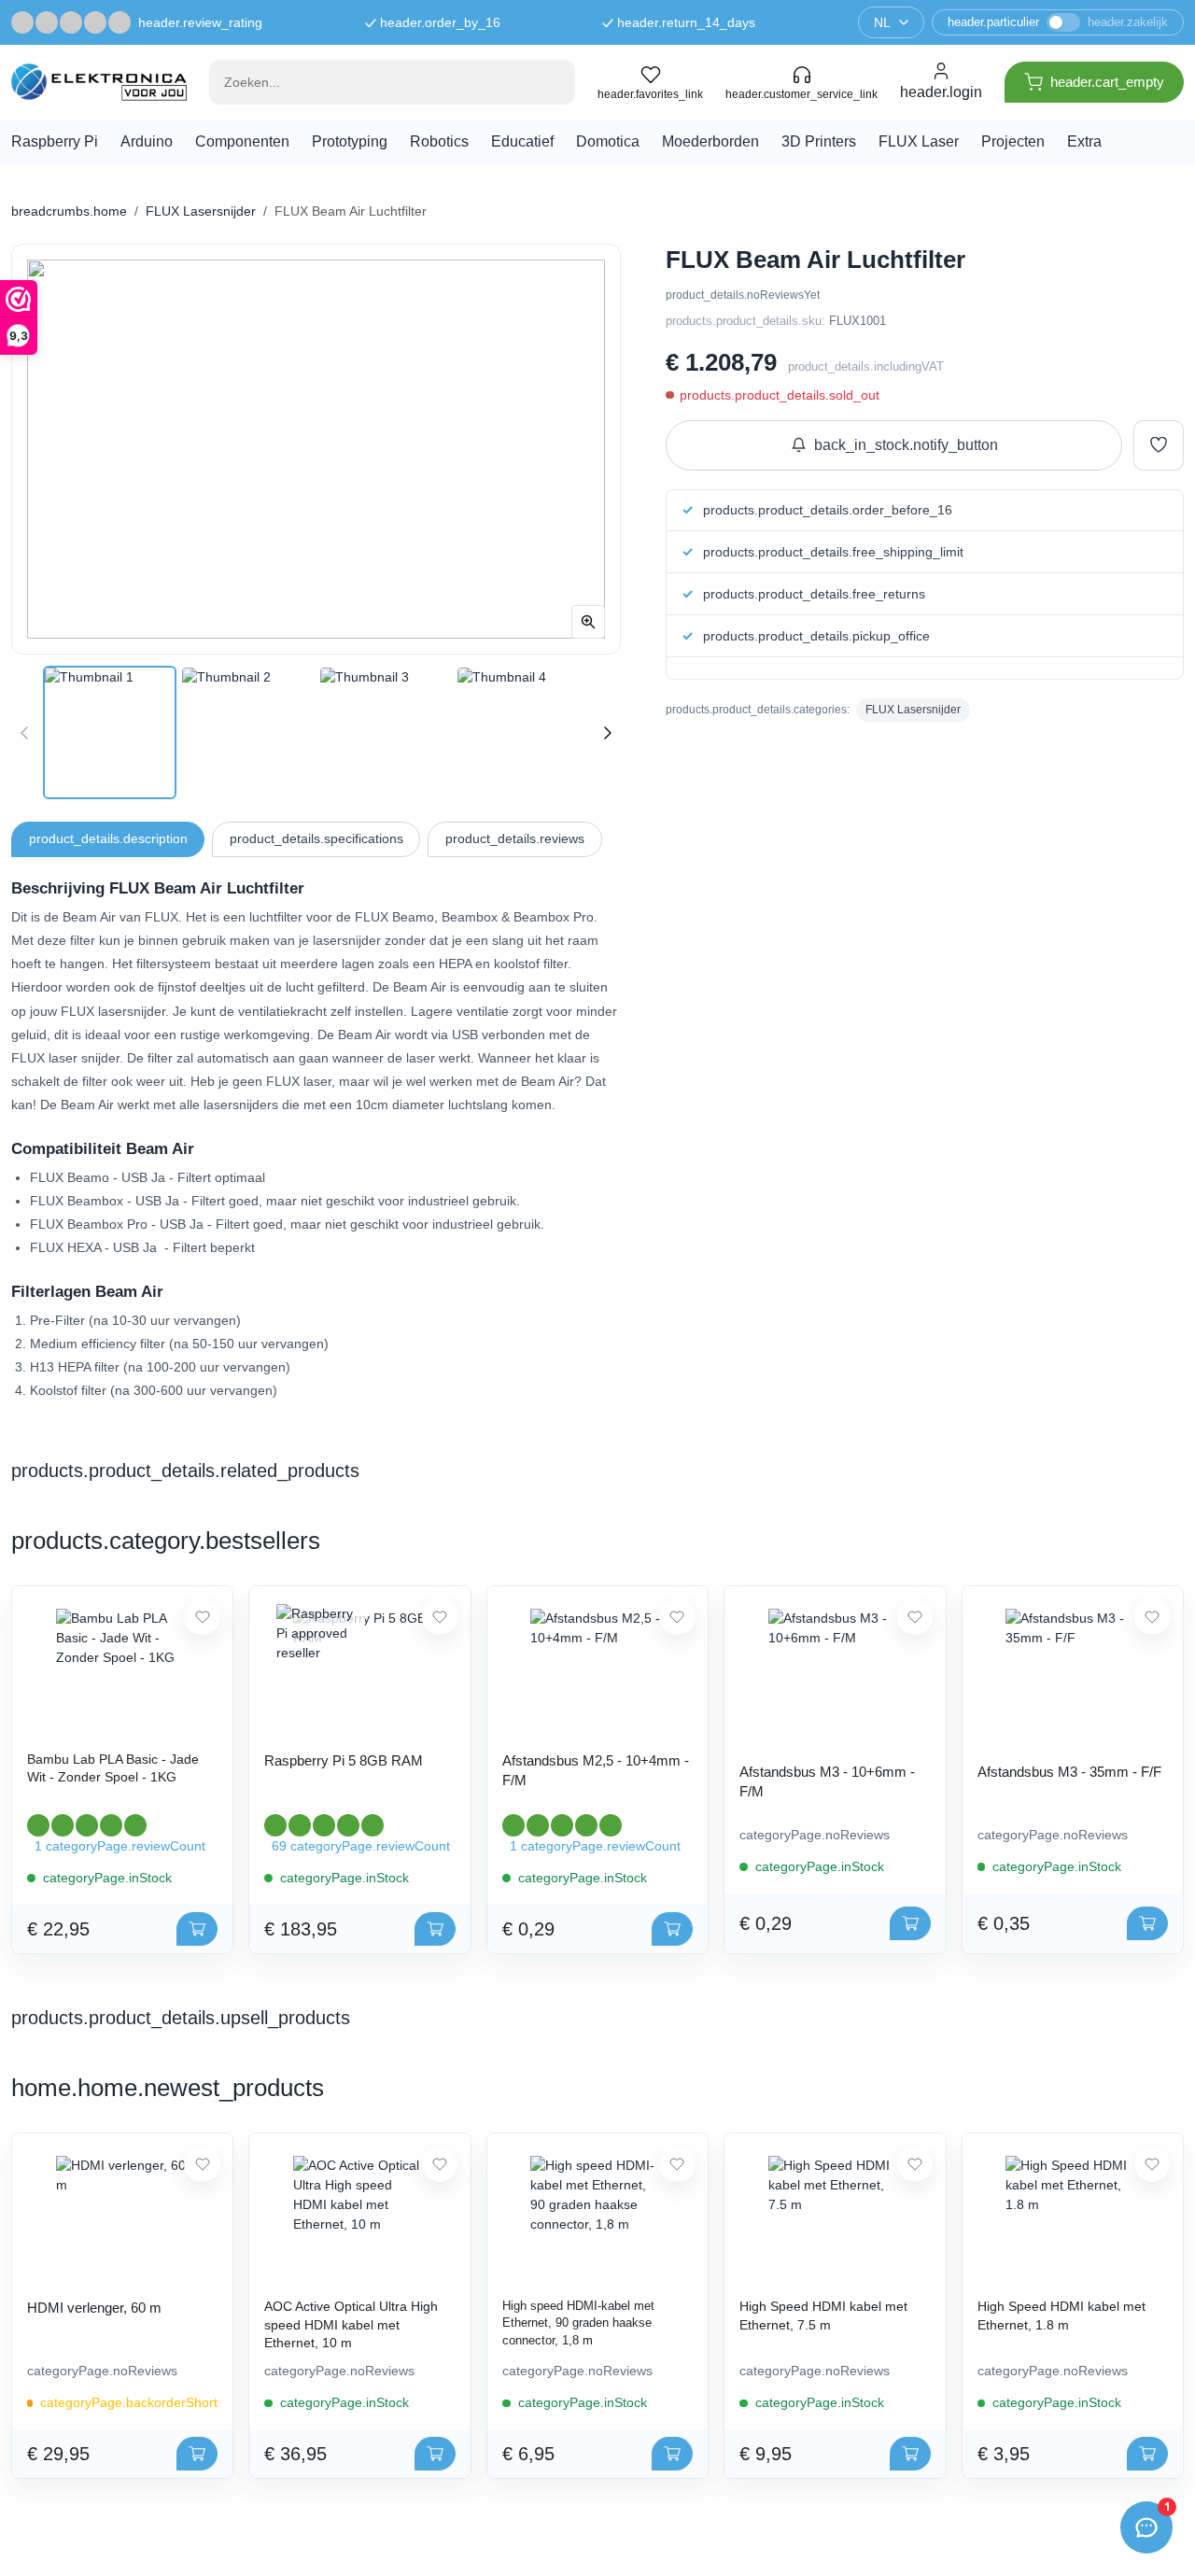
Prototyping (350, 141)
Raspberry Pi (55, 141)
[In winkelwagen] (197, 1929)
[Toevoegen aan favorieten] (1159, 445)
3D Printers (819, 141)
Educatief (522, 141)
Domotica (608, 141)
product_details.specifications (316, 838)
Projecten (1013, 141)
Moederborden (710, 141)
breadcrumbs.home (69, 211)
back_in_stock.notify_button (906, 445)
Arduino (147, 141)
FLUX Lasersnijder (201, 211)
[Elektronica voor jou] (99, 82)
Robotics (439, 141)
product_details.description (108, 838)
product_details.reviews (515, 838)
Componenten (242, 141)
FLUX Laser (919, 141)
